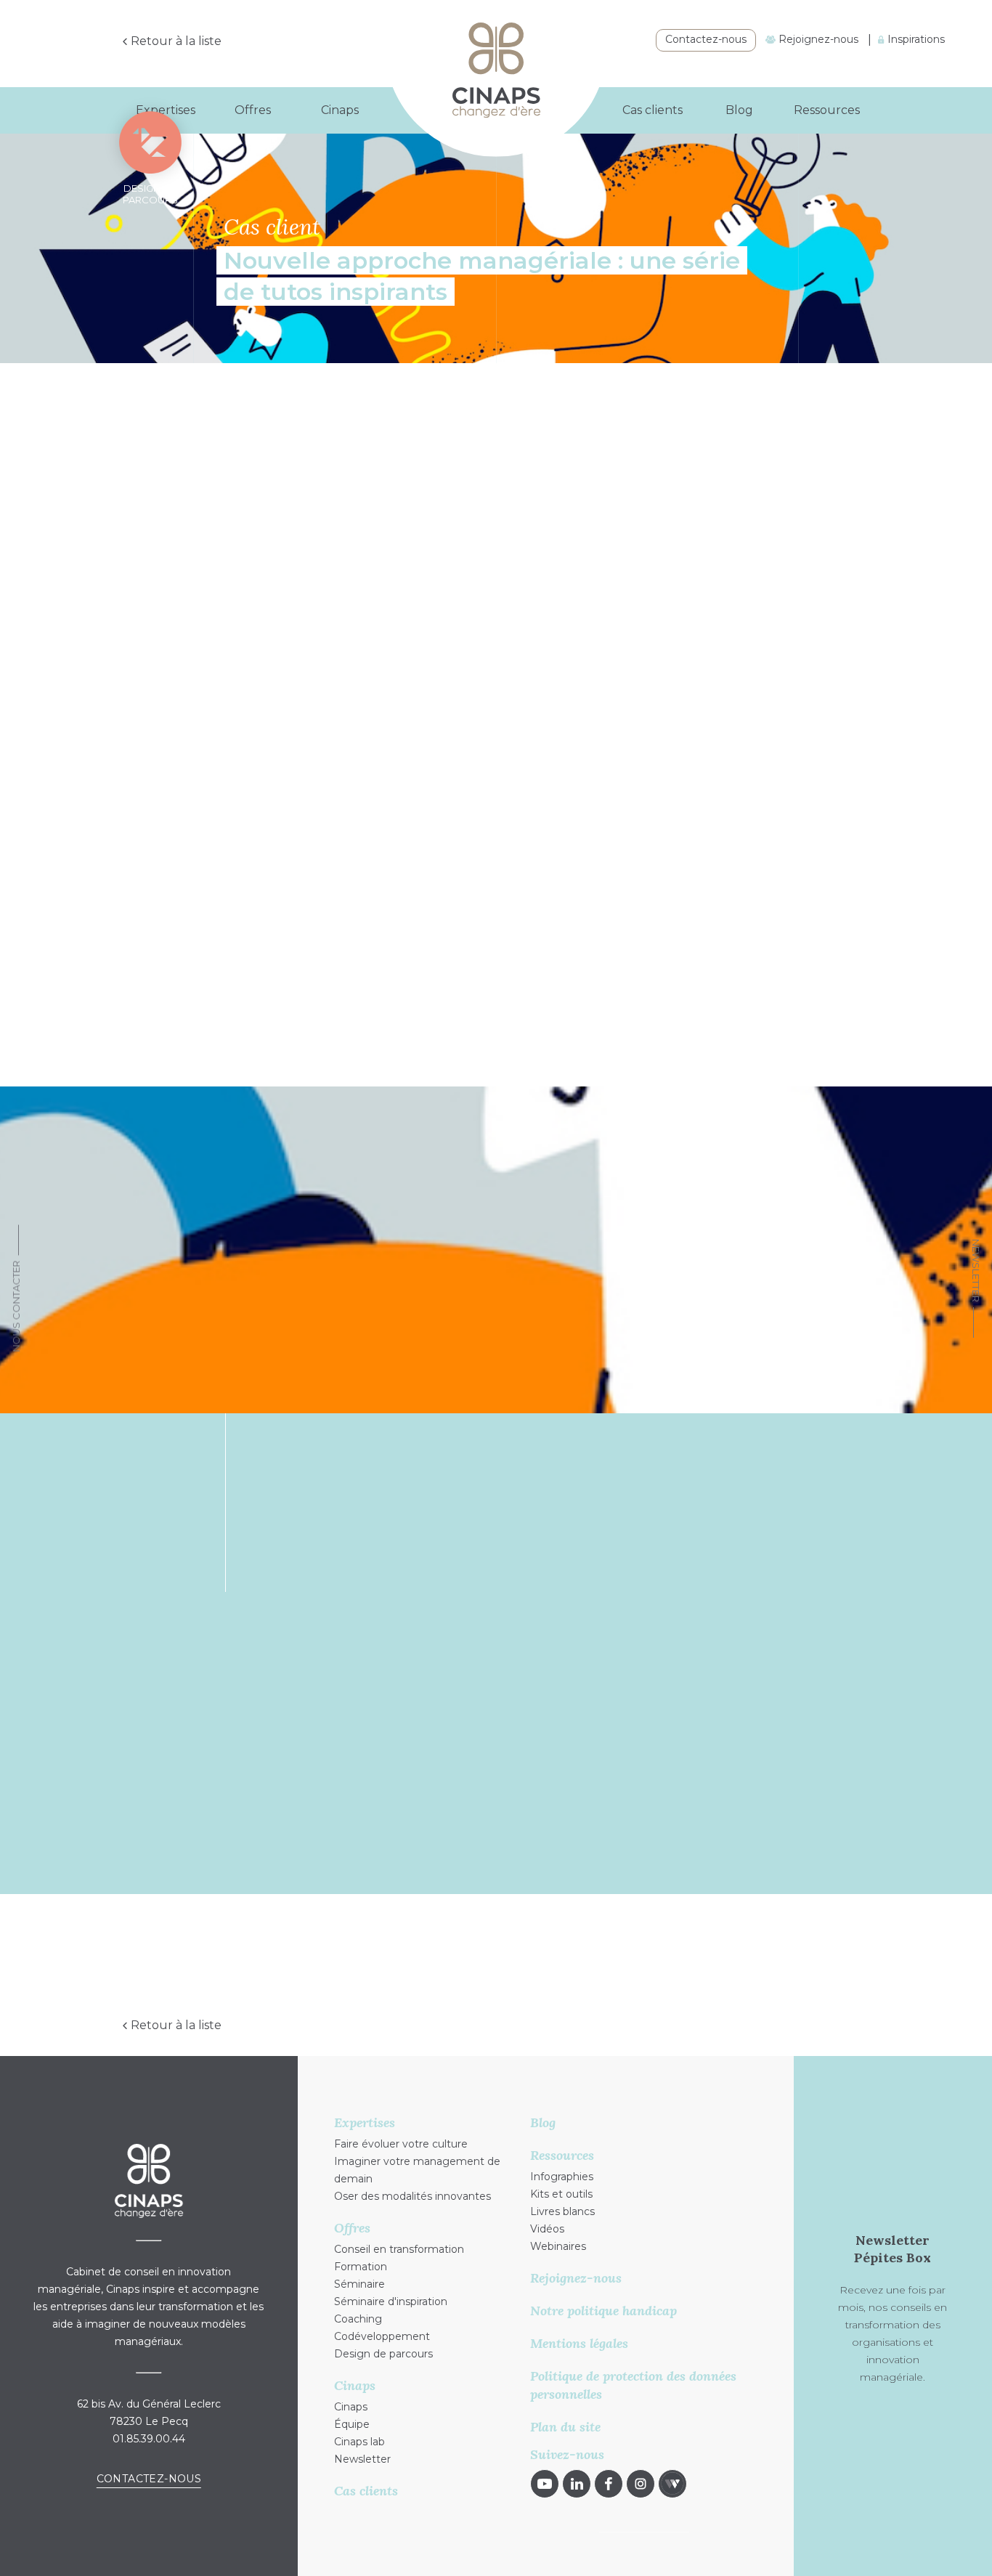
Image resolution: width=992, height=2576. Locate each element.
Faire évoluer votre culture (401, 2144)
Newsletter (976, 1271)
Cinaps (351, 2407)
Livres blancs (562, 2211)
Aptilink (273, 779)
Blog (739, 110)
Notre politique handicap (603, 2311)
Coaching (358, 2319)
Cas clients (652, 110)
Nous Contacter (16, 1306)
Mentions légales (579, 2343)
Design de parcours (383, 2354)
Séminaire (359, 2284)
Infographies (562, 2177)
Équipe (352, 2424)
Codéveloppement (382, 2336)
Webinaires (558, 2246)
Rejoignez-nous (817, 39)
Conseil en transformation (399, 2249)
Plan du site (565, 2427)
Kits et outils (561, 2194)
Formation (361, 2267)
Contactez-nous (706, 39)
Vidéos (547, 2229)
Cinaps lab (359, 2442)
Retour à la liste (176, 41)
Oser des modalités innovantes (601, 2015)
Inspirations (915, 39)
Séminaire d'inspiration (391, 2301)
